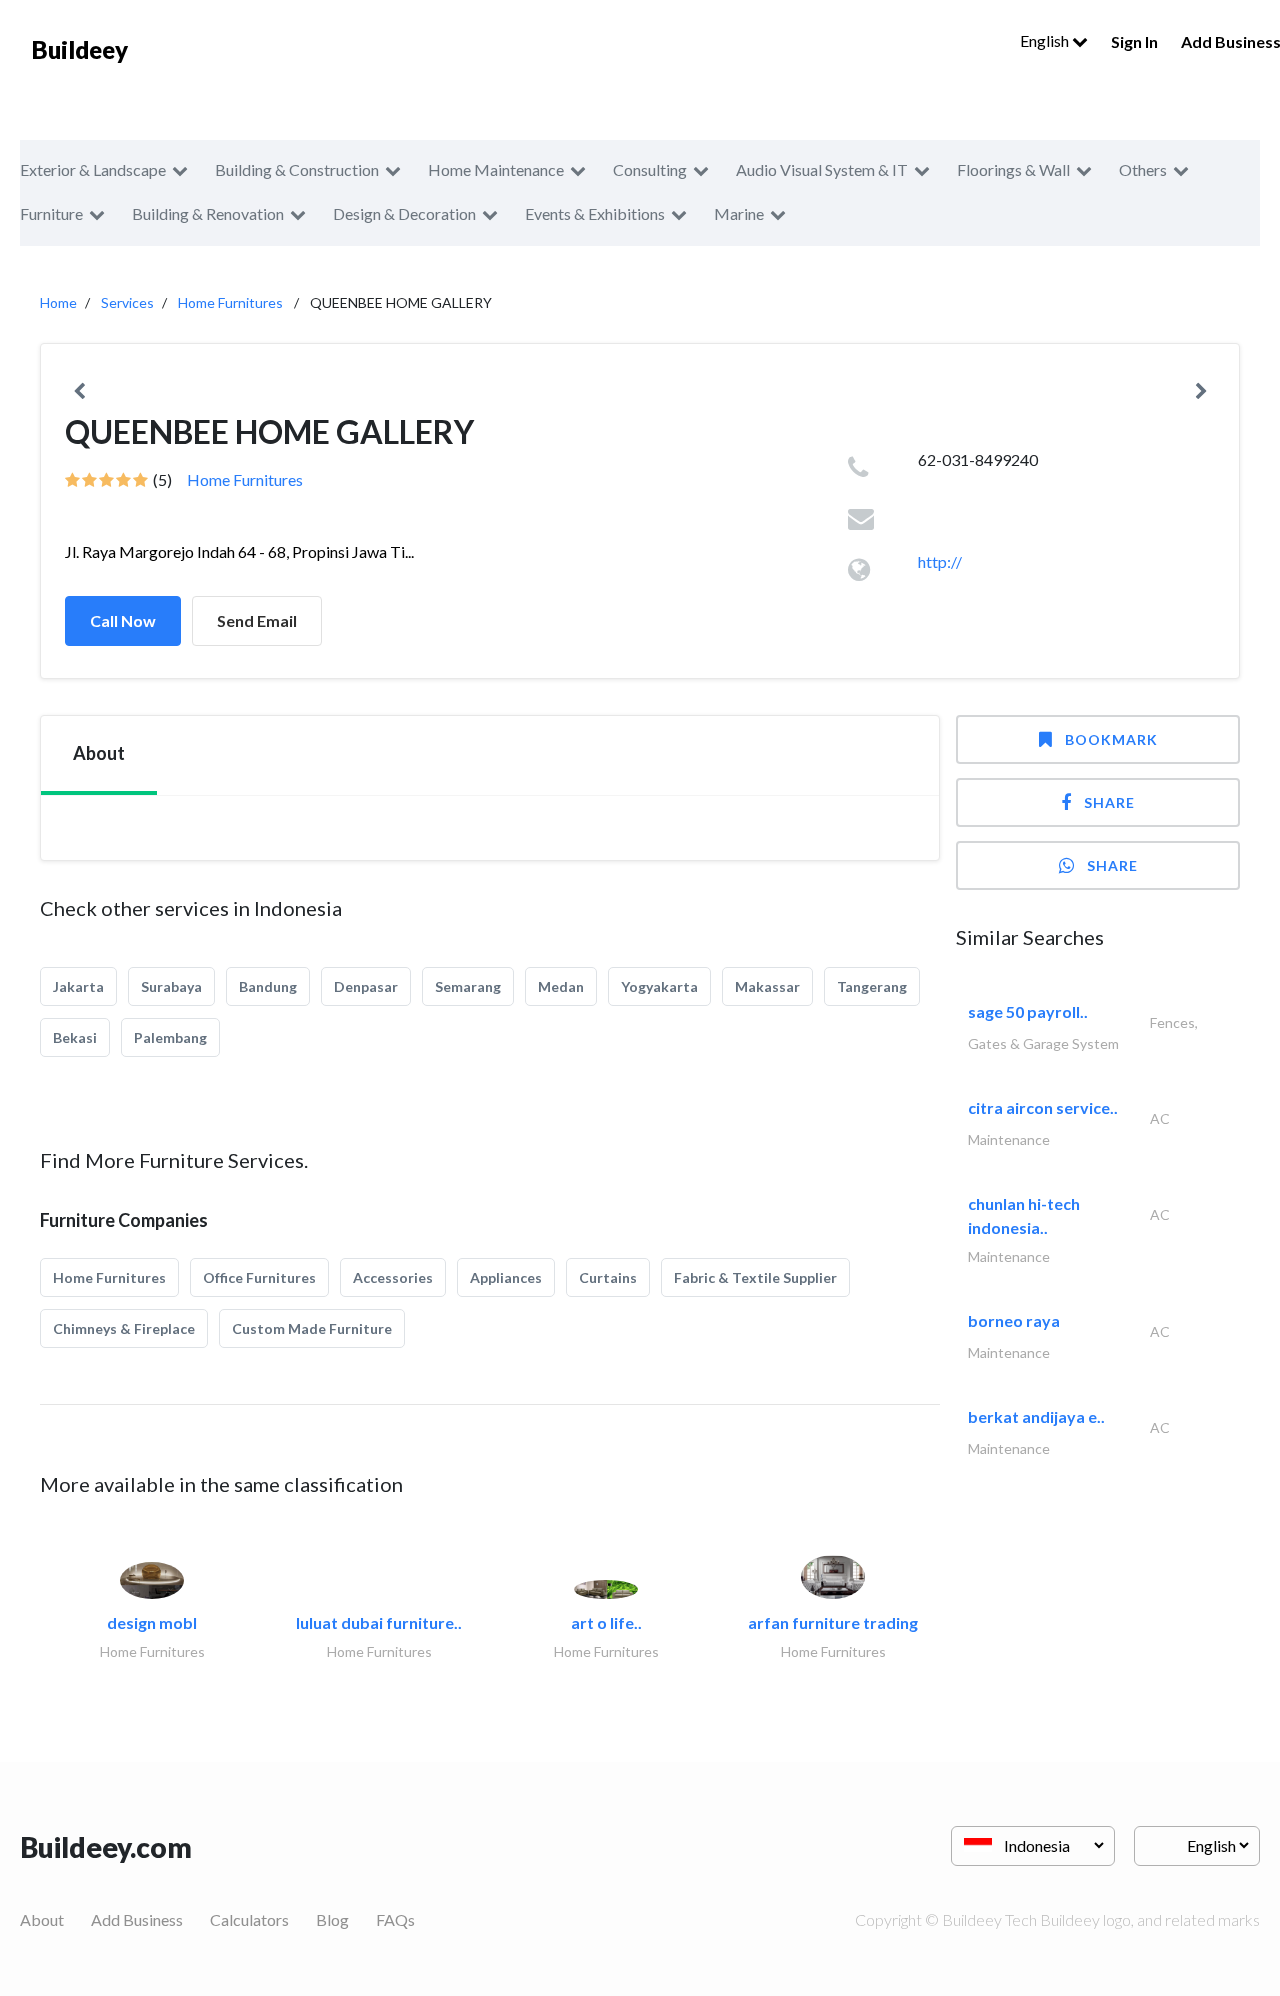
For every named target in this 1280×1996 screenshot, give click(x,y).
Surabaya (171, 986)
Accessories (393, 1277)
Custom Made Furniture (312, 1328)
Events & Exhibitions (595, 213)
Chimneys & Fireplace (124, 1328)
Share (1109, 802)
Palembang (170, 1037)
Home (58, 302)
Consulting (650, 169)
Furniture (51, 213)
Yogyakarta (659, 986)
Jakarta (78, 986)
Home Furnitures (230, 302)
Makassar (767, 986)
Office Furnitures (259, 1277)
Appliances (506, 1277)
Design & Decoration (404, 213)
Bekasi (75, 1037)
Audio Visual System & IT (822, 169)
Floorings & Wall (1013, 169)
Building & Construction (297, 169)
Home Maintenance (496, 169)
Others (1143, 169)
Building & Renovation (208, 213)
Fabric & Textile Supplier (755, 1277)
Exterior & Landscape (93, 169)
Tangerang (872, 986)
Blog (332, 1919)
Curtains (608, 1277)
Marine (739, 213)
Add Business (137, 1919)
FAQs (395, 1919)
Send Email (257, 620)
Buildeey (80, 49)
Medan (561, 986)
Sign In (1134, 41)
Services (127, 302)
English (1046, 40)
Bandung (268, 986)
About (42, 1919)
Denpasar (366, 986)
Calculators (249, 1919)
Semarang (468, 986)
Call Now (123, 620)
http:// (940, 561)
